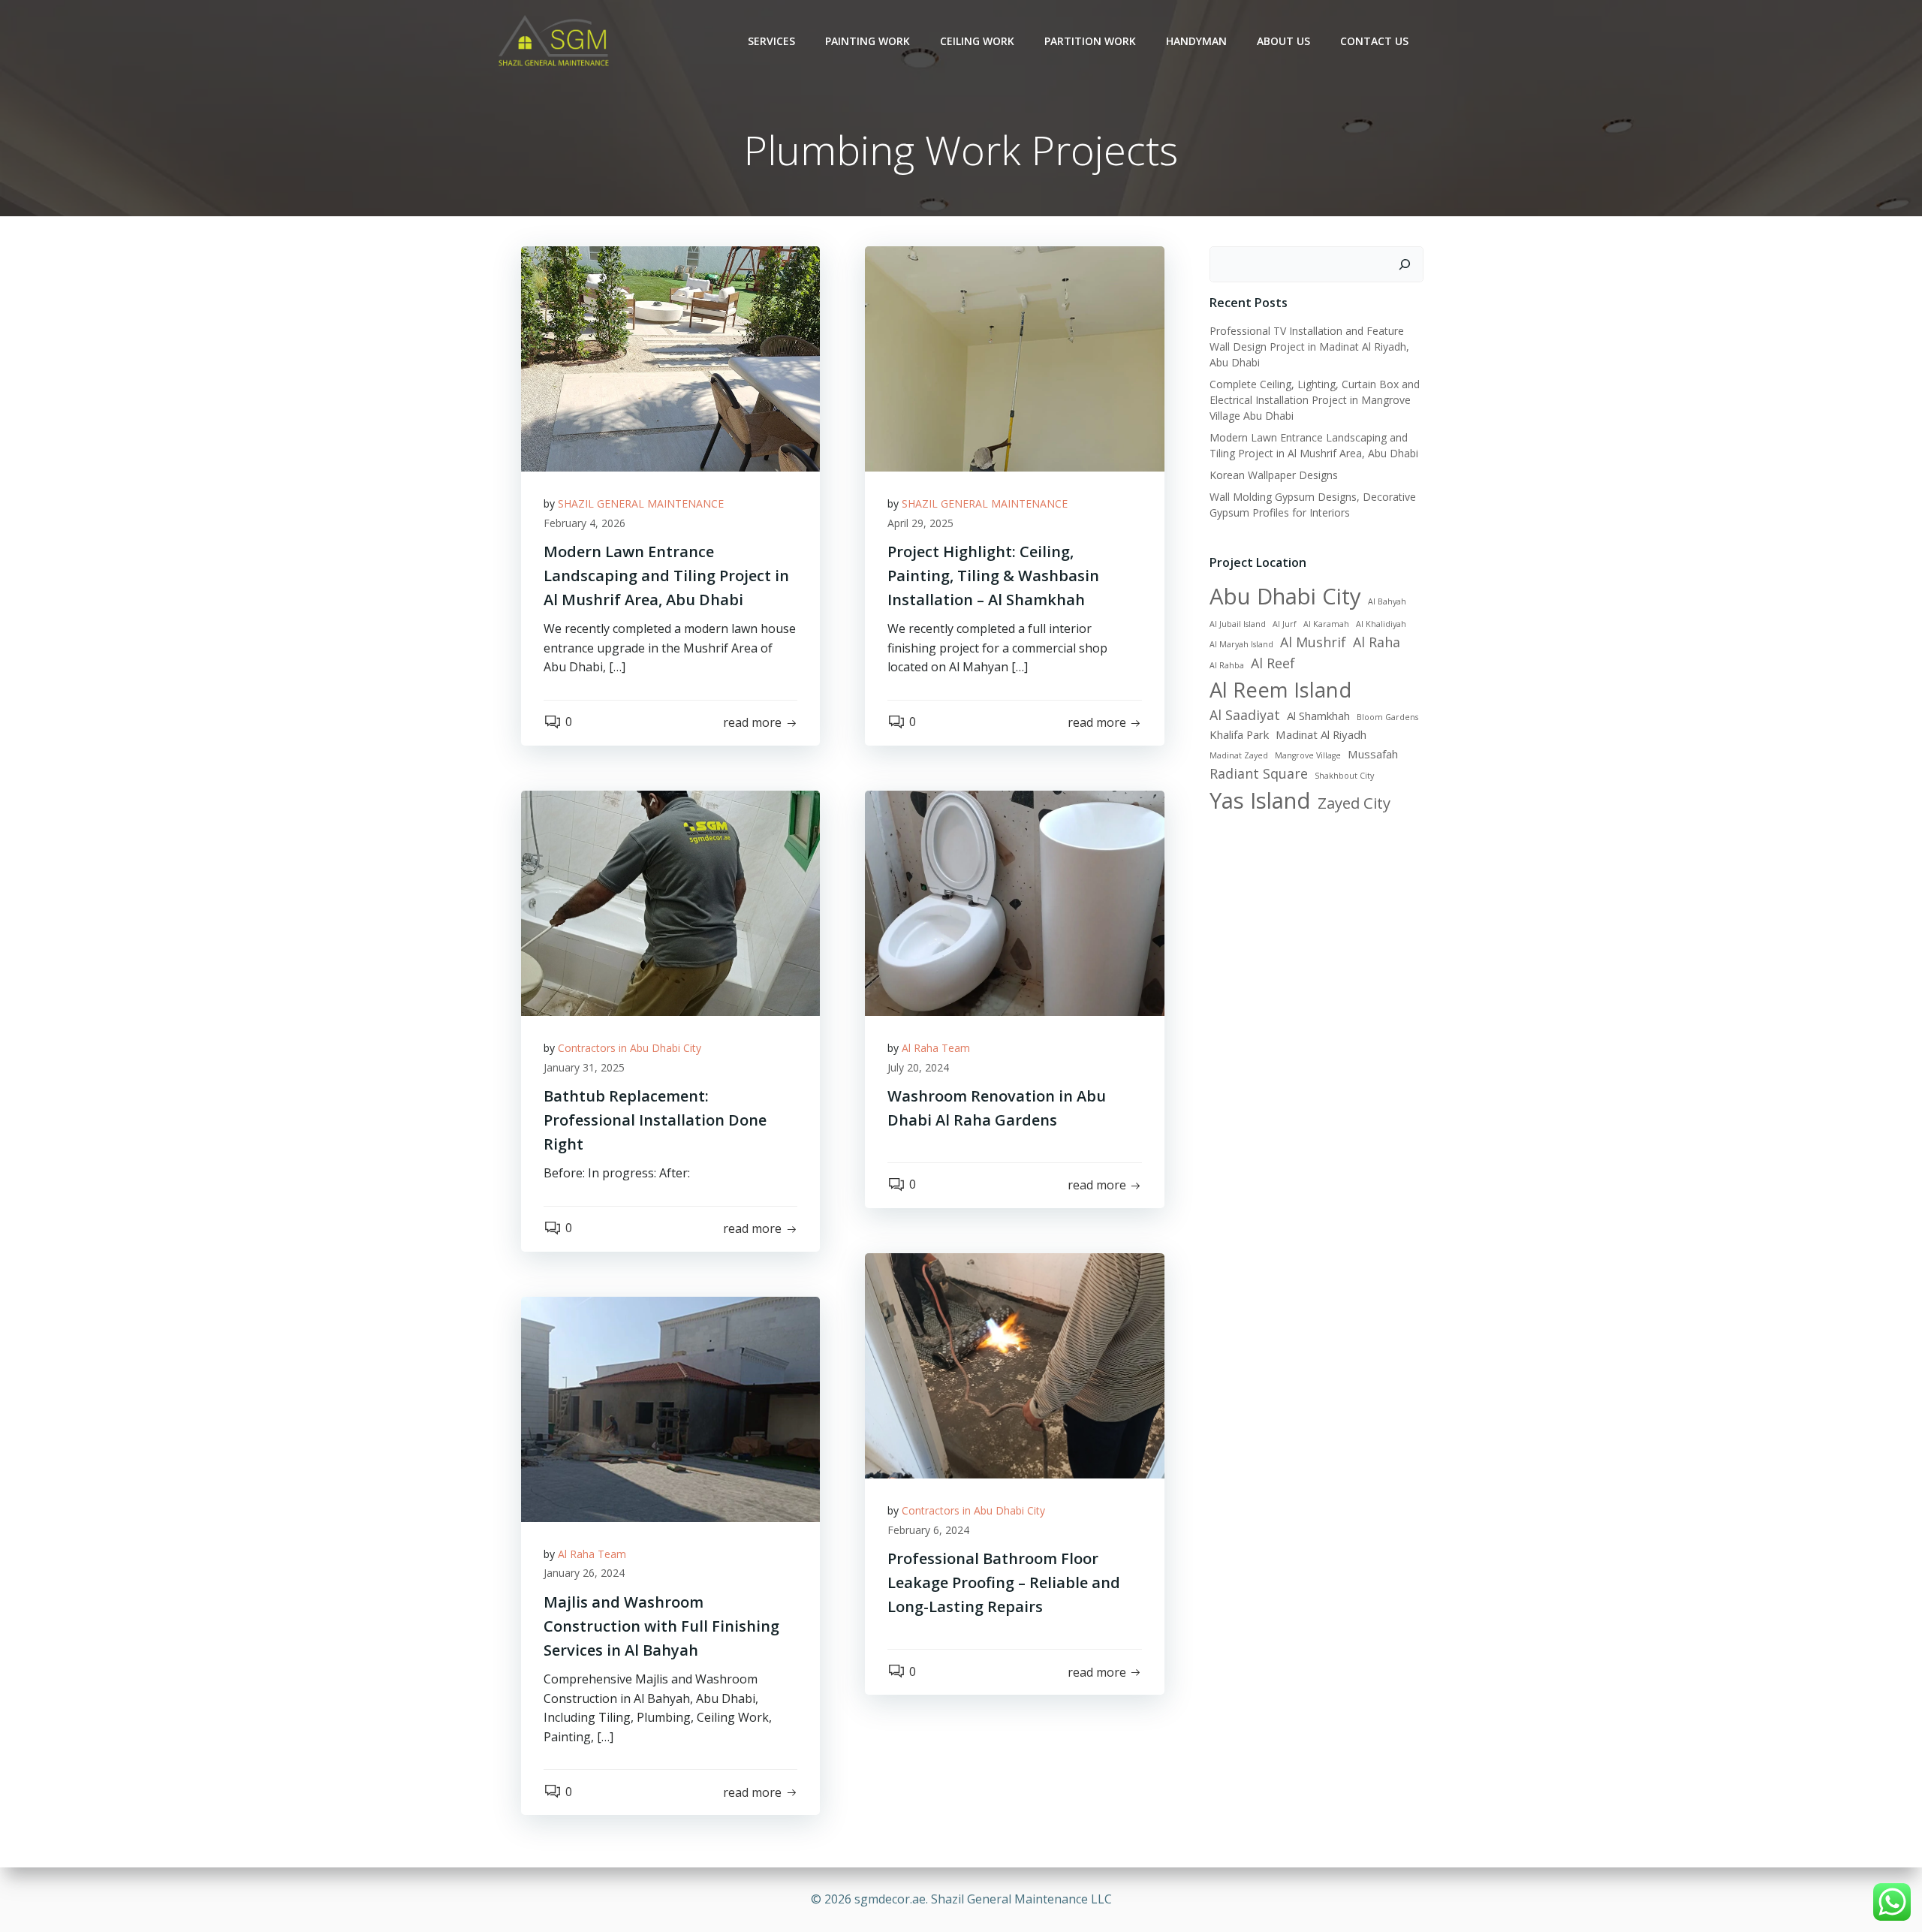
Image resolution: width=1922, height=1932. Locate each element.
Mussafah (1373, 754)
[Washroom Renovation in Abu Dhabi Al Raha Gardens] (1014, 902)
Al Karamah (1326, 624)
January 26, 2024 (584, 1573)
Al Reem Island (1280, 690)
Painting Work (868, 41)
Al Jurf (1285, 624)
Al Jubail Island (1238, 624)
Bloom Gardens (1387, 717)
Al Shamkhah (1318, 716)
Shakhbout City (1344, 776)
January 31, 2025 (584, 1067)
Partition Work (1090, 41)
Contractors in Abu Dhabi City (630, 1048)
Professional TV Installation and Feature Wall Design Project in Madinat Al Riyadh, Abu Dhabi (1309, 347)
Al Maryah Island (1241, 644)
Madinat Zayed (1239, 755)
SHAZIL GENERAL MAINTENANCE (641, 503)
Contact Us (1374, 41)
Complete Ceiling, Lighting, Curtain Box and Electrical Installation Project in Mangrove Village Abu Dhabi (1315, 400)
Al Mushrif (1313, 642)
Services (771, 41)
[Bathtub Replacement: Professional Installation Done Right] (670, 902)
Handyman (1196, 41)
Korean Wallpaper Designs (1274, 475)
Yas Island (1260, 800)
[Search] (1405, 264)
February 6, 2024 (928, 1530)
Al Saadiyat (1245, 715)
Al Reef (1273, 663)
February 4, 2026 (584, 523)
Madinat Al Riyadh (1321, 734)
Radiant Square (1259, 773)
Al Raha (1377, 642)
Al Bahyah (1387, 601)
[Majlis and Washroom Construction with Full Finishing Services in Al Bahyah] (670, 1408)
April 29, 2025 (920, 523)
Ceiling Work (977, 41)
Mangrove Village (1308, 755)
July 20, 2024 (918, 1067)
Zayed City (1354, 803)
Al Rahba (1227, 665)
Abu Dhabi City (1285, 596)
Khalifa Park (1239, 734)
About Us (1283, 41)
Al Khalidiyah (1381, 624)
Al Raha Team (936, 1048)
